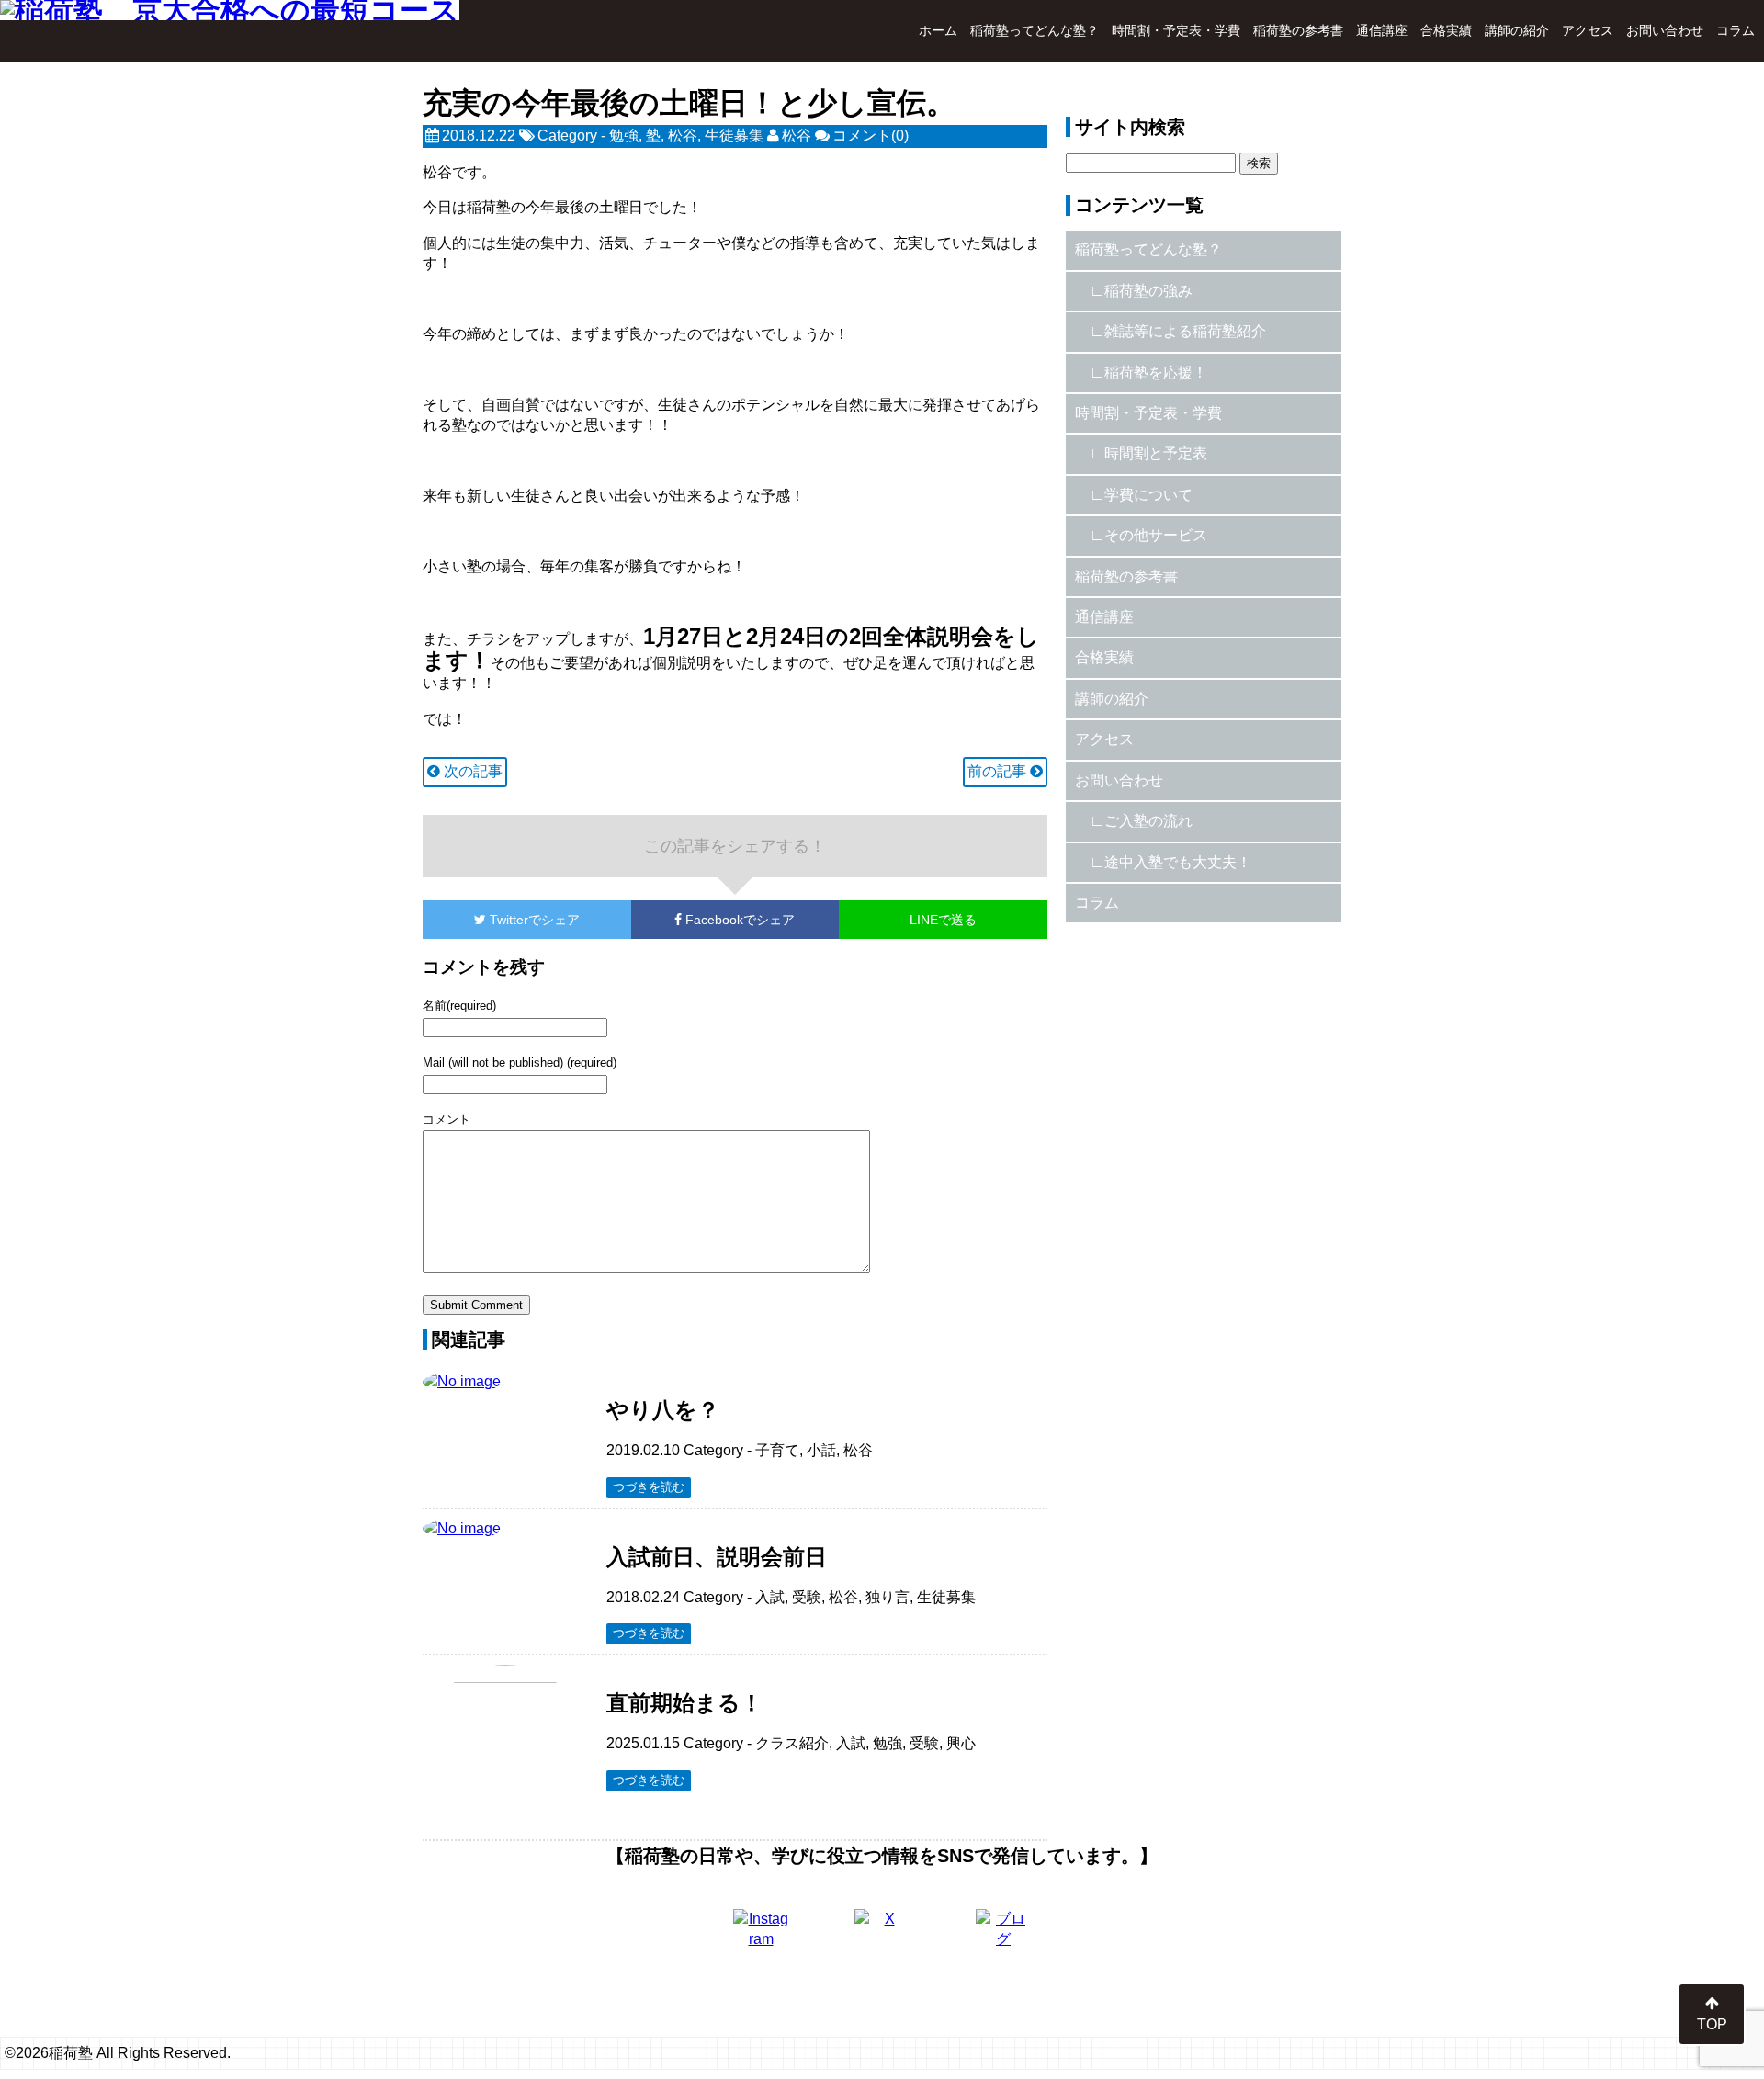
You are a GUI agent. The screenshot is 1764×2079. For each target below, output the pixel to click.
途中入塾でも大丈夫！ (1178, 862)
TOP (1712, 2024)
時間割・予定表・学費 (1176, 30)
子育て (777, 1450)
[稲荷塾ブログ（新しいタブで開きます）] (1003, 1937)
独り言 (888, 1597)
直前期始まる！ (684, 1703)
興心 (961, 1743)
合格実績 (1446, 30)
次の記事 (471, 771)
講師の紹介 (1517, 30)
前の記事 (999, 771)
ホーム (938, 30)
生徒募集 (734, 136)
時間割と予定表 (1156, 453)
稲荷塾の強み (1148, 291)
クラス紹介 (792, 1743)
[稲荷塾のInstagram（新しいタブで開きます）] (761, 1937)
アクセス (1588, 30)
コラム (1736, 30)
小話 (821, 1450)
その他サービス (1156, 535)
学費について (1148, 495)
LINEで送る (943, 920)
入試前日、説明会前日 (717, 1557)
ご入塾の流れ (1148, 821)
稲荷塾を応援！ (1156, 373)
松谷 (683, 136)
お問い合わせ (1665, 30)
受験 (807, 1597)
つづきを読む (649, 1487)
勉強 (624, 136)
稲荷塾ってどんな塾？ (1035, 30)
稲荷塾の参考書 (1298, 30)
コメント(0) (871, 136)
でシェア (535, 920)
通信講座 (1382, 30)
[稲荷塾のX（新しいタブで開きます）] (882, 1937)
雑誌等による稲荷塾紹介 (1185, 331)
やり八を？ (663, 1410)
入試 (770, 1597)
